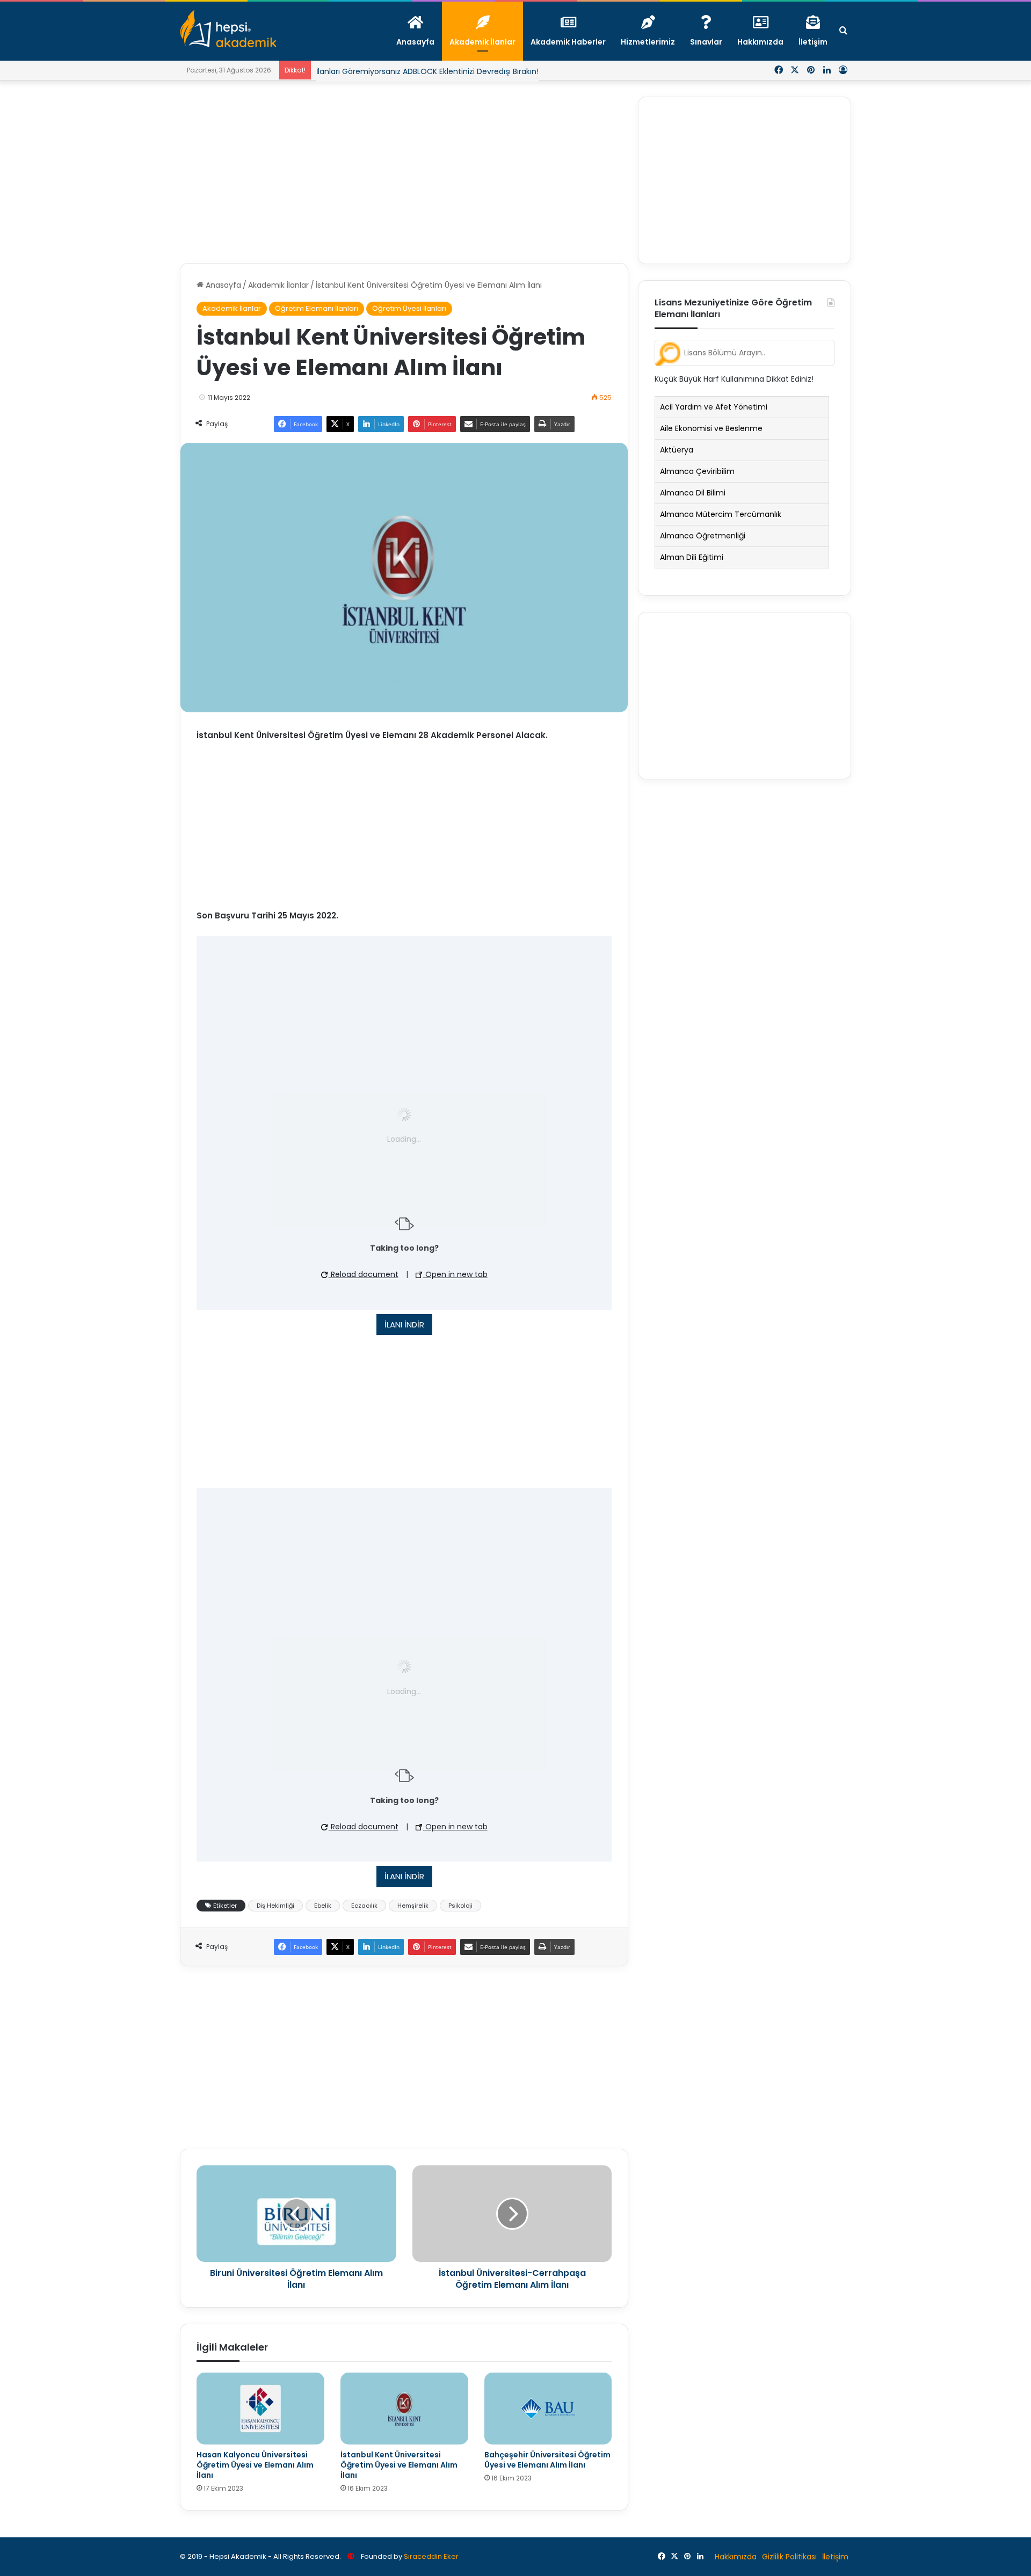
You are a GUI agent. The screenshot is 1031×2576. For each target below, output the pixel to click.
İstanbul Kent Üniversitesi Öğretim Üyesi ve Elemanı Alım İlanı (399, 2465)
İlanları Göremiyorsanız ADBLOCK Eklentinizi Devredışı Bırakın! (427, 62)
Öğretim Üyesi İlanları (409, 308)
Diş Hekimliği (275, 1906)
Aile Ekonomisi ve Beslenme (711, 428)
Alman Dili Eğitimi (692, 557)
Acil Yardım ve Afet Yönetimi (714, 407)
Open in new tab (455, 1274)
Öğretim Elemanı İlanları (317, 308)
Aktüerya (677, 450)
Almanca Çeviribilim (697, 471)
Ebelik (323, 1906)
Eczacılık (364, 1906)
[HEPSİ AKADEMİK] (228, 28)
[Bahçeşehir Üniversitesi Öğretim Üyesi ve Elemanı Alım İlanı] (548, 2409)
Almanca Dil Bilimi (693, 493)
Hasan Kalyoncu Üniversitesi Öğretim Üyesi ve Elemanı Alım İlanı (255, 2465)
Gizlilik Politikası (789, 2557)
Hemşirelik (413, 1906)
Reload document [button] (364, 1274)
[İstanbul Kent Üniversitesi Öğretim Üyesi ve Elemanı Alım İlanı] (404, 2409)
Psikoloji (460, 1906)
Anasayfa (222, 285)
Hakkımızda (736, 2557)
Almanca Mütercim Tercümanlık (721, 514)
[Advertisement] (404, 172)
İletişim (835, 2557)
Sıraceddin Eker (431, 2556)
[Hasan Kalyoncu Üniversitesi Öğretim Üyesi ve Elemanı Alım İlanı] (260, 2409)
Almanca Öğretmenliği (703, 536)
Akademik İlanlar (278, 285)
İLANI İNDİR (404, 1325)
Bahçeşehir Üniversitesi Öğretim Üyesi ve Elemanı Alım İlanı (547, 2460)
